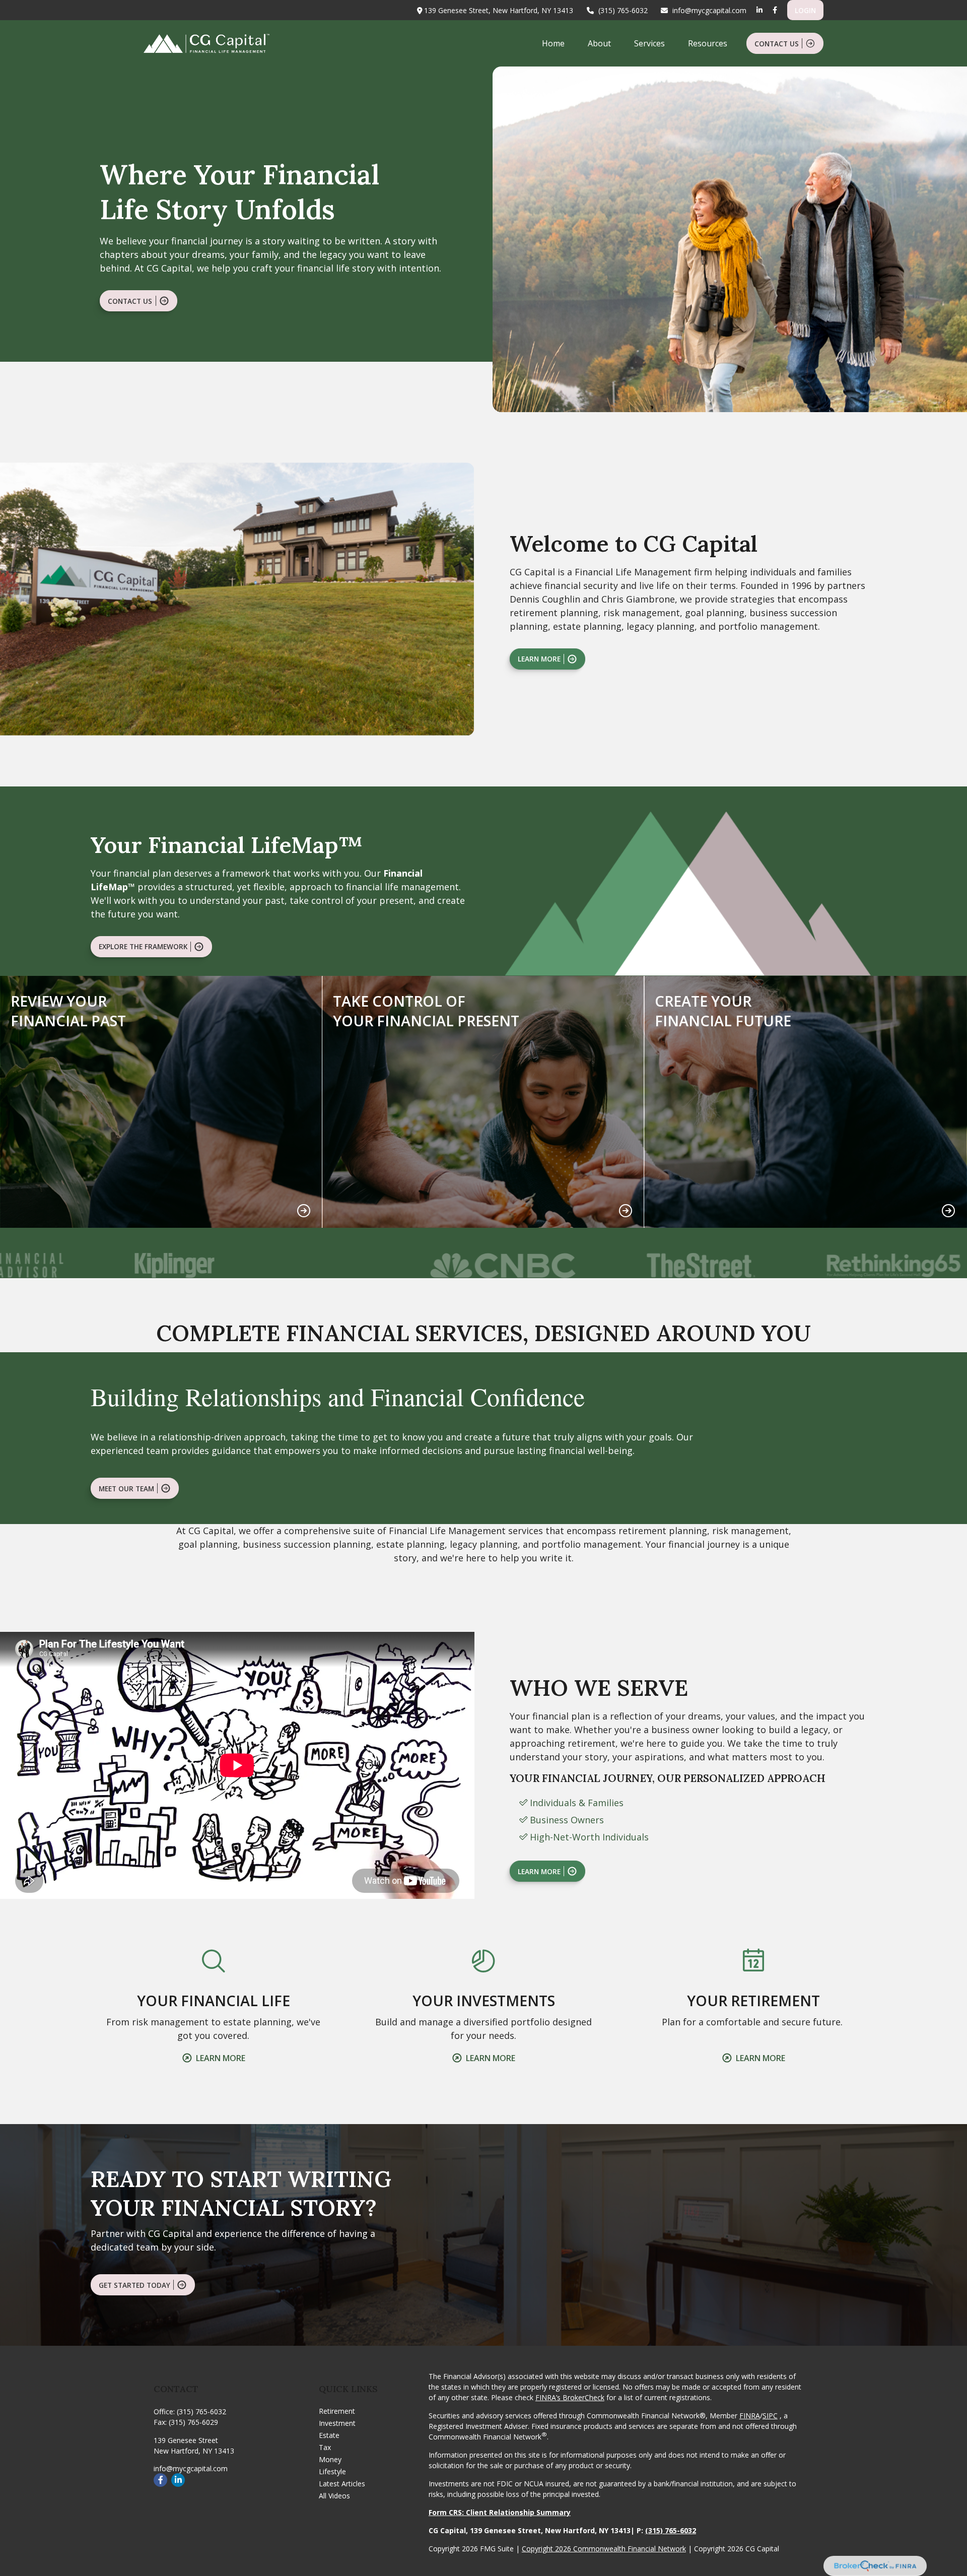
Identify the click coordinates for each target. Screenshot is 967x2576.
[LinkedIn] (759, 10)
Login (805, 10)
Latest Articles (342, 2484)
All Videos (334, 2496)
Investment (337, 2423)
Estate (329, 2435)
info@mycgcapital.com (709, 10)
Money (330, 2459)
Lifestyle (332, 2471)
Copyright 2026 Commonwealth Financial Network (604, 2549)
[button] (553, 43)
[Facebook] (775, 10)
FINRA (750, 2416)
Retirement (337, 2411)
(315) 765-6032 (623, 10)
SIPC (770, 2416)
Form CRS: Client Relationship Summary (500, 2512)
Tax (325, 2447)
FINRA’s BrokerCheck (570, 2397)
